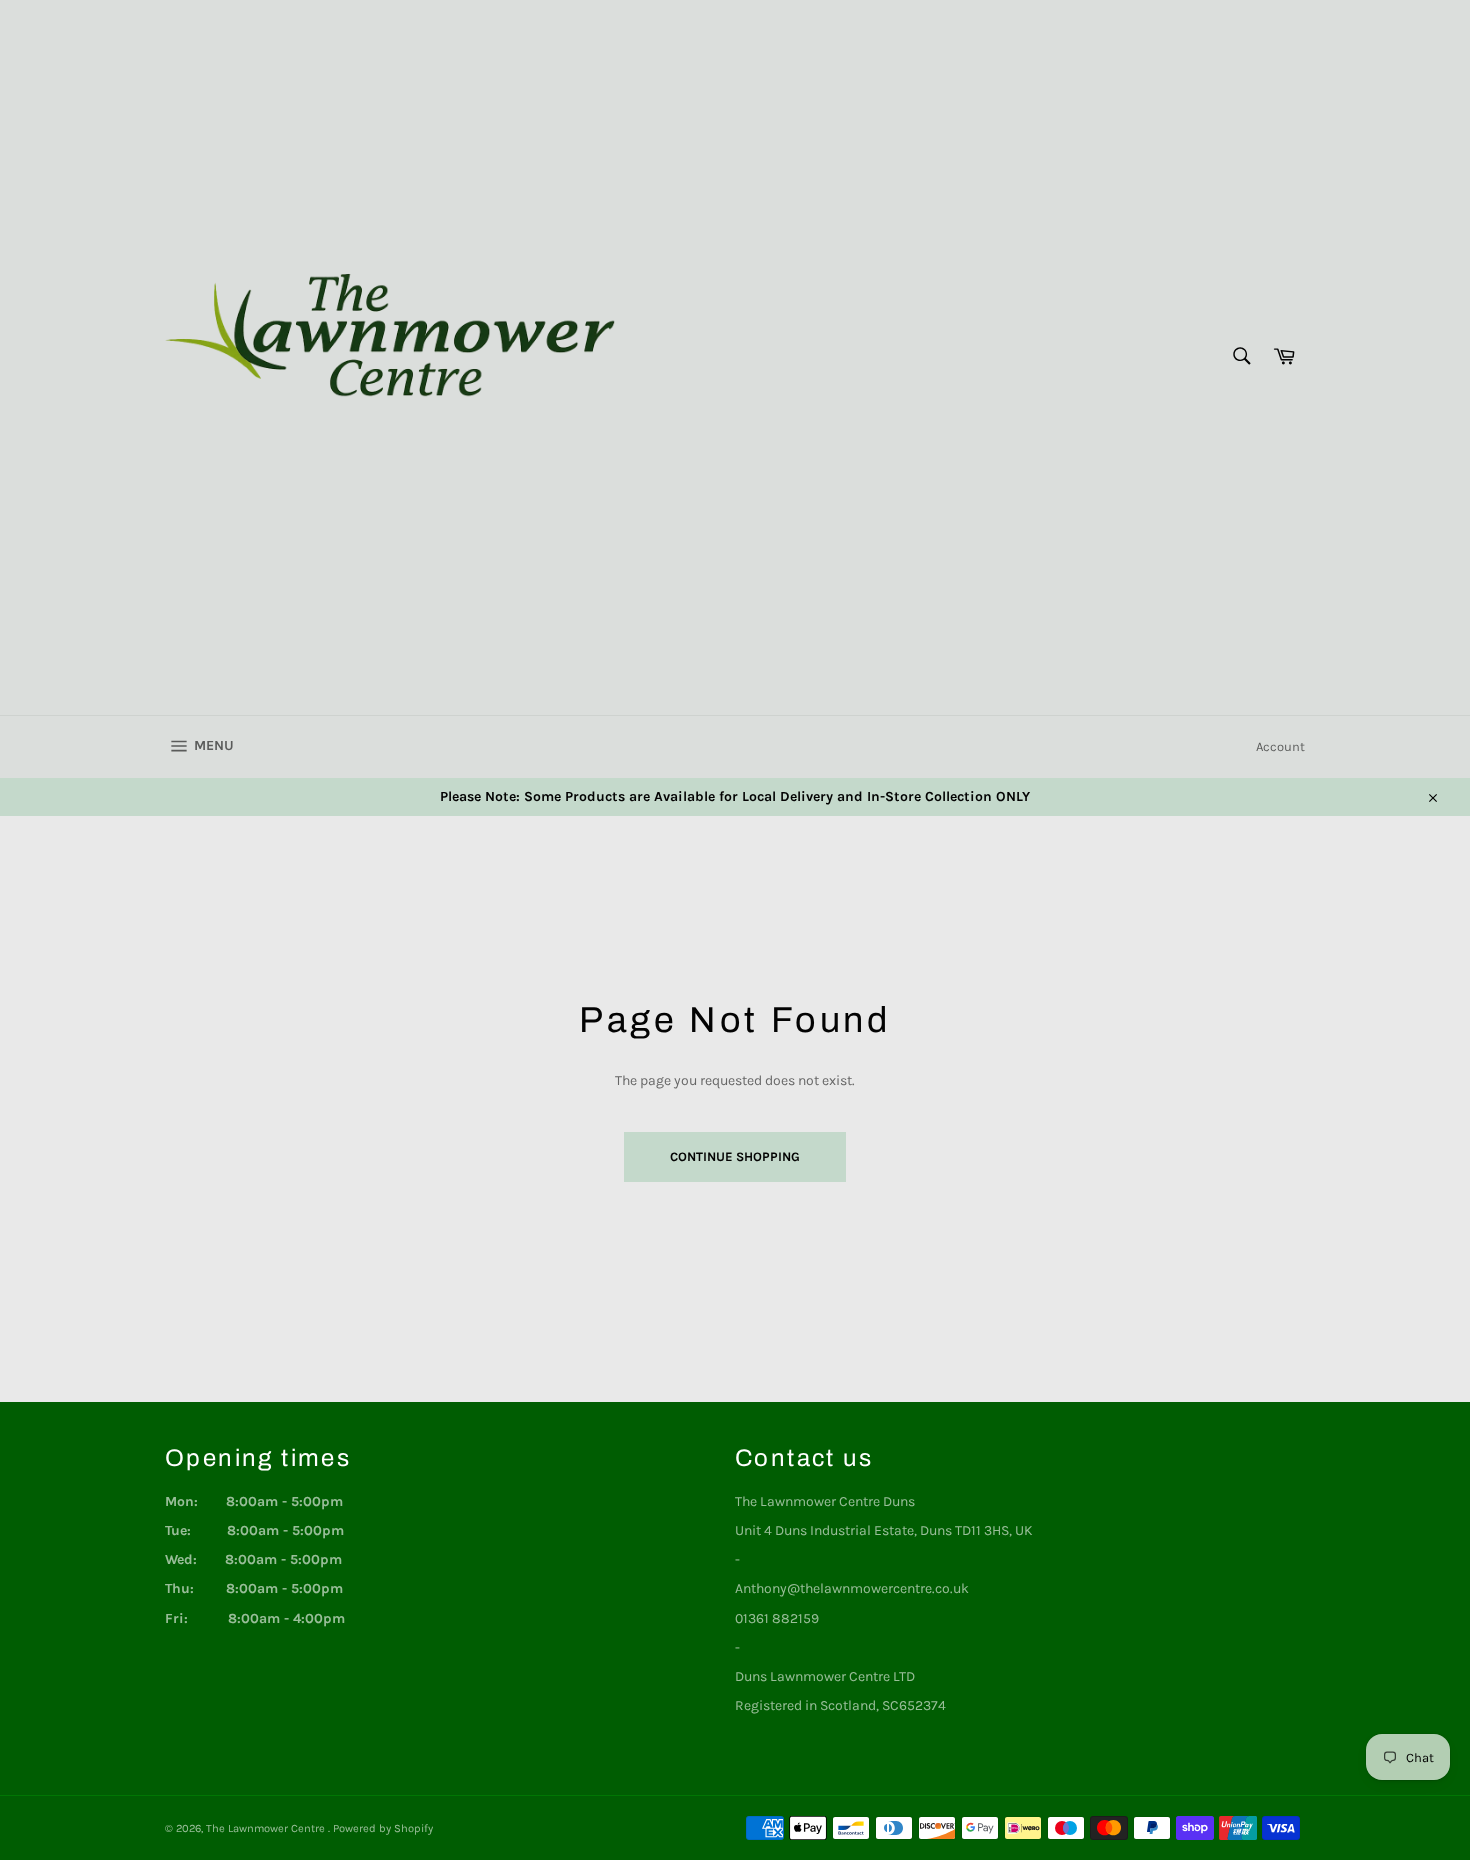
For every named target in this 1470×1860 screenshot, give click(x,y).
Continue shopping (735, 1156)
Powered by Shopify (383, 1828)
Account (1280, 746)
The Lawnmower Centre (267, 1828)
